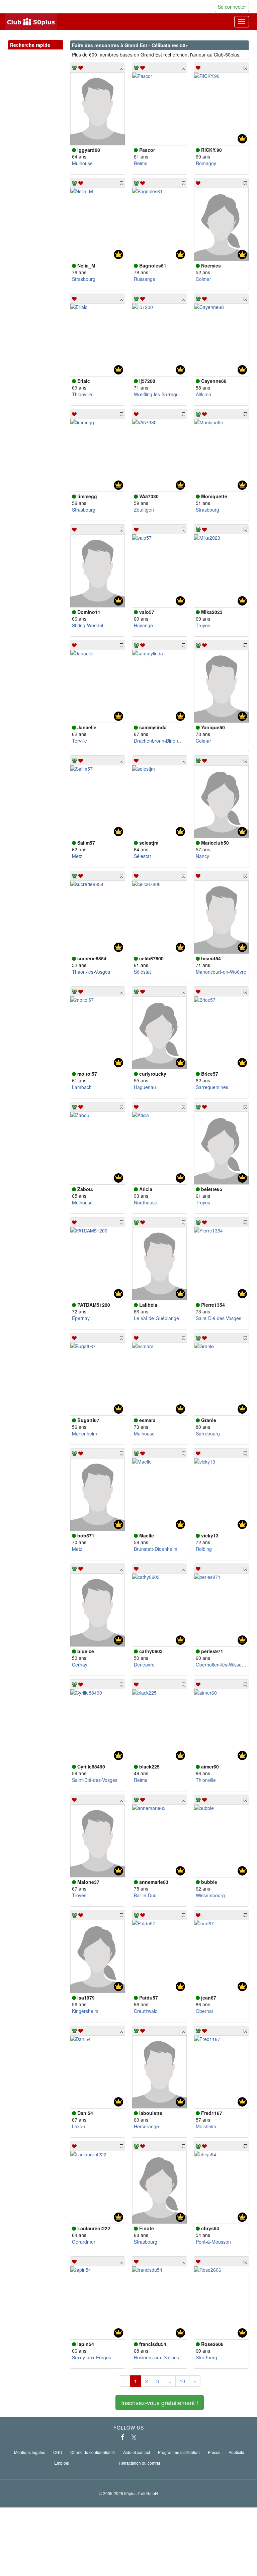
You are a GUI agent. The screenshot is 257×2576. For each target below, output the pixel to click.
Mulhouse (82, 163)
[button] (52, 52)
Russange (145, 279)
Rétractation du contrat (139, 2463)
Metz (77, 856)
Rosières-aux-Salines (156, 2357)
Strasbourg (84, 279)
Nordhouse (146, 1202)
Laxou (78, 2126)
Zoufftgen (144, 510)
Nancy (202, 856)
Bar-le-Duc (145, 1895)
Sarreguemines (212, 1087)
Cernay (80, 1665)
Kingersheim (85, 2011)
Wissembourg (210, 1895)
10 (182, 2381)
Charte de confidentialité (93, 2452)
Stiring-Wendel (88, 625)
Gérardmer (84, 2242)
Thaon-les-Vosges (91, 972)
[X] (134, 2437)
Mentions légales (30, 2452)
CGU (58, 2452)
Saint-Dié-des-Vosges (219, 1318)
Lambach (82, 1087)
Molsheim (206, 2126)
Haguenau (145, 1087)
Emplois (62, 2463)
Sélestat (142, 856)
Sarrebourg (208, 1433)
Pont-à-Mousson (213, 2242)
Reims (141, 163)
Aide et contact (137, 2452)
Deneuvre (144, 1665)
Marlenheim (84, 1433)
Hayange (143, 625)
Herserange (146, 2126)
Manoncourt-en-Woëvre (221, 972)
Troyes (203, 625)
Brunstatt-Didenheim (156, 1549)
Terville (79, 741)
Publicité (236, 2452)
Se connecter (232, 7)
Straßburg (206, 2357)
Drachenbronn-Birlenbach (161, 741)
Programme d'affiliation (179, 2452)
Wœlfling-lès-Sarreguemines (164, 394)
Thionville (82, 394)
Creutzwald (146, 2011)
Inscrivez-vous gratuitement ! (160, 2402)
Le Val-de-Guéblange (156, 1318)
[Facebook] (123, 2437)
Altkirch (203, 394)
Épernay (81, 1318)
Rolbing (204, 1549)
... (169, 2381)
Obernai (204, 2011)
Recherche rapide (36, 45)
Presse (214, 2452)
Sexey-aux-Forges (92, 2357)
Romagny (206, 163)
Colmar (203, 279)
